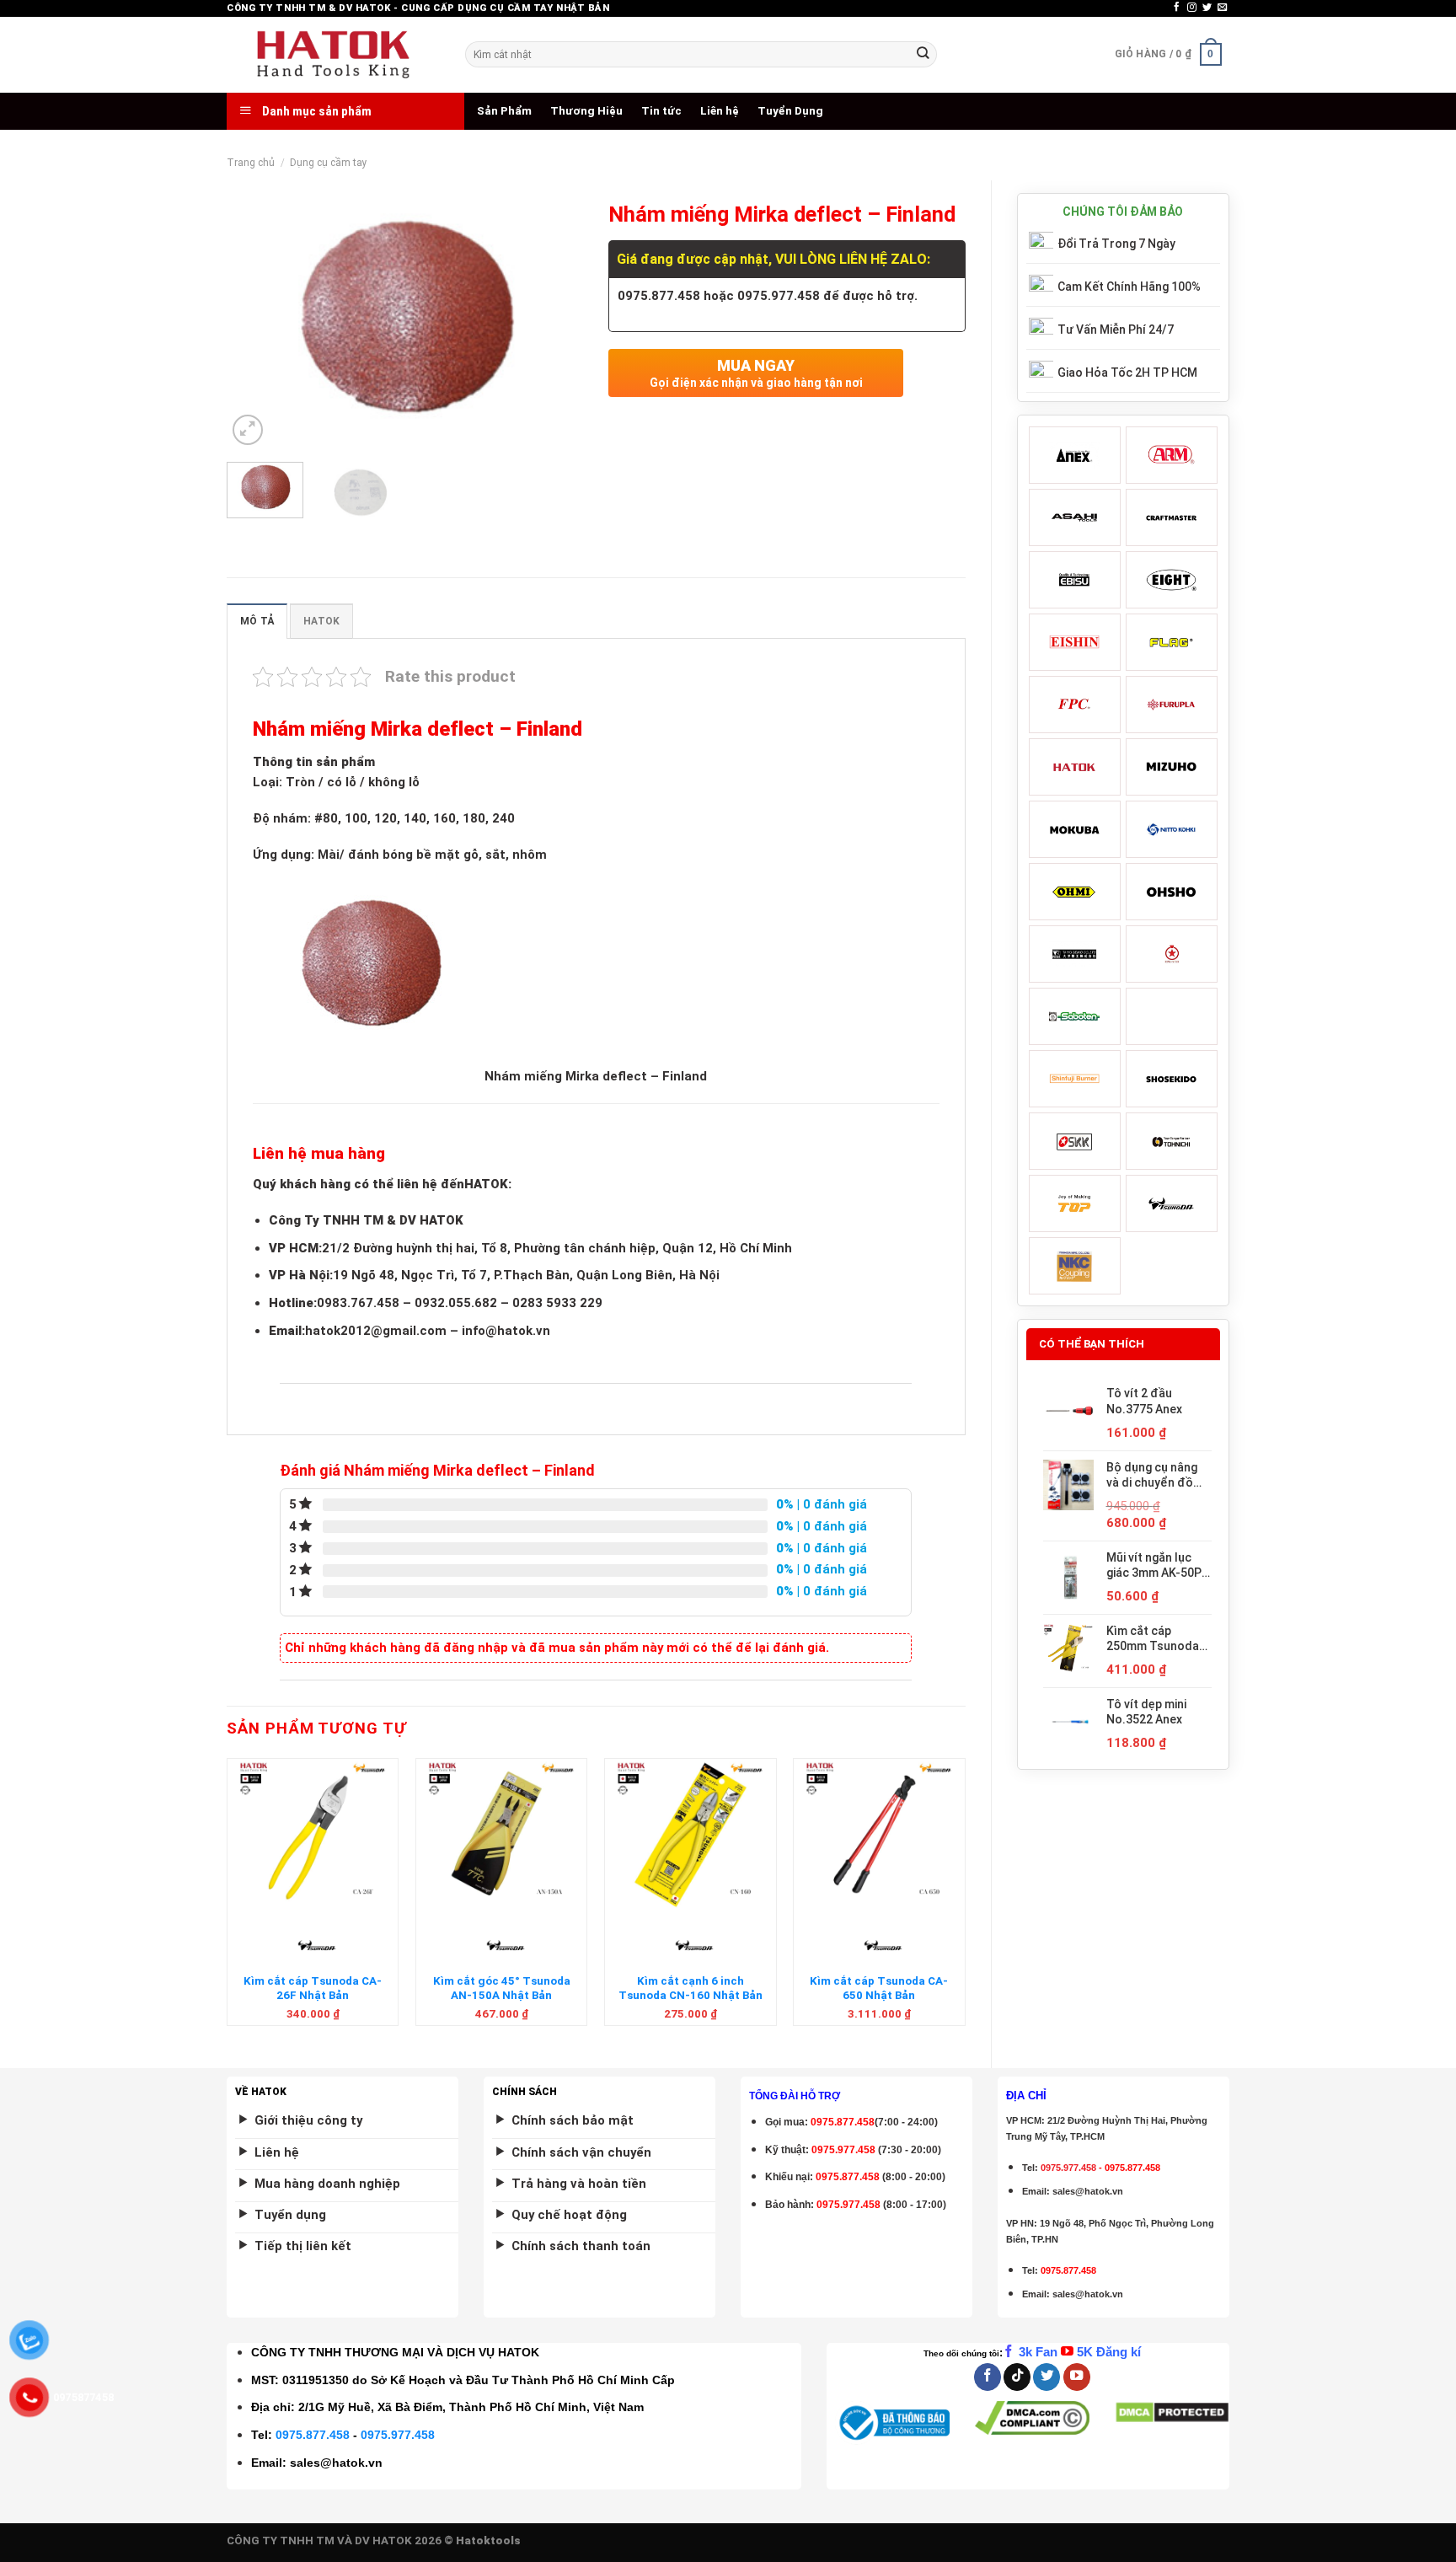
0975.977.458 (843, 2150)
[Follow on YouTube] (1077, 2377)
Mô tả (257, 621)
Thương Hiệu (586, 111)
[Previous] (255, 322)
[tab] (257, 621)
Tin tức (661, 111)
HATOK (321, 621)
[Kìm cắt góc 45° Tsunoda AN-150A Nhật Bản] (502, 1835)
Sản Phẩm (504, 111)
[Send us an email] (1222, 8)
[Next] (555, 322)
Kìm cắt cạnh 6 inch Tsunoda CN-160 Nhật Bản (691, 1988)
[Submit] (923, 54)
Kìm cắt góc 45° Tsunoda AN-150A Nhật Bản (502, 1988)
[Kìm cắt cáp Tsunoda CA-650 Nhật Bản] (879, 1835)
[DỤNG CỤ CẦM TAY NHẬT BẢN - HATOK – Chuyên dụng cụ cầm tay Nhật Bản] (333, 55)
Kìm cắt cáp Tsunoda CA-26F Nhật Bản (313, 1988)
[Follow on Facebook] (1177, 8)
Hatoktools (488, 2541)
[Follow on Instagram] (1192, 8)
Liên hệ (720, 111)
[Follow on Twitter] (1207, 8)
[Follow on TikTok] (1017, 2377)
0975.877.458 (313, 2435)
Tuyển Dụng (790, 111)
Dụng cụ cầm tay (329, 163)
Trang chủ (251, 163)
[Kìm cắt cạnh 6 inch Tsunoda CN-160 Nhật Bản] (691, 1835)
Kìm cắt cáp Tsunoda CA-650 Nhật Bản (879, 1988)
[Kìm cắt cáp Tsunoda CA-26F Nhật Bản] (313, 1835)
